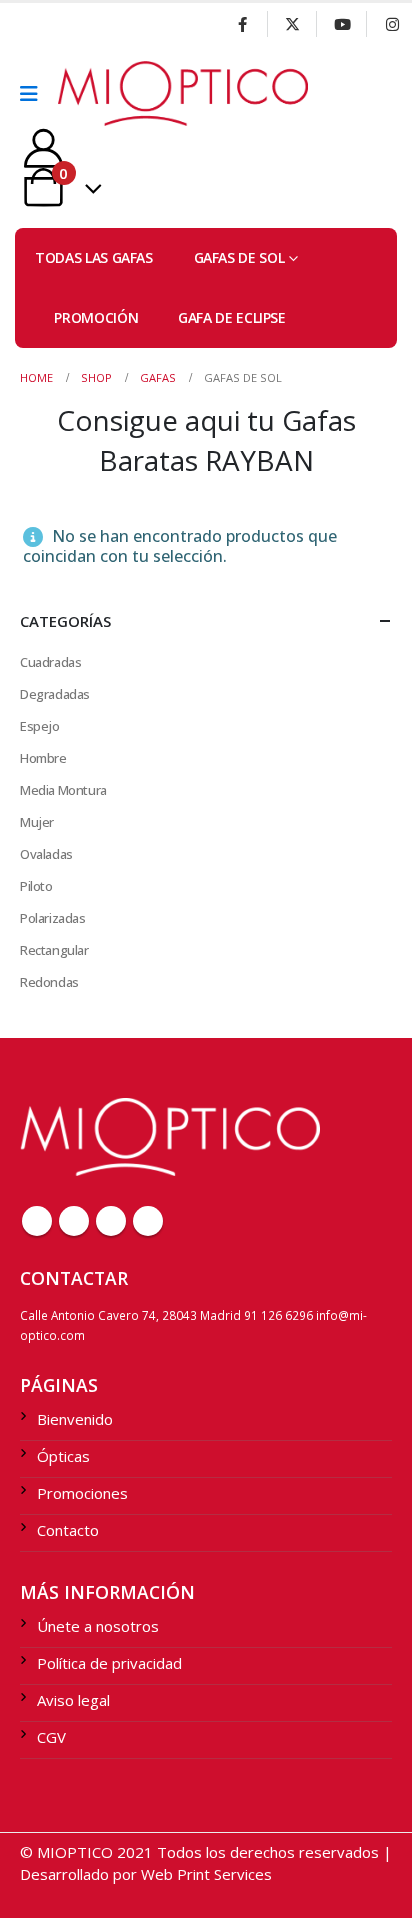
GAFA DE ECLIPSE (232, 317)
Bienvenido (75, 1419)
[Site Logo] (113, 93)
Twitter (74, 1221)
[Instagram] (392, 24)
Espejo (40, 726)
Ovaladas (46, 854)
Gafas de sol (239, 257)
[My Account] (43, 148)
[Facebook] (243, 24)
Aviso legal (73, 1700)
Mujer (37, 822)
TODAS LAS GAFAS (94, 257)
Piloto (36, 886)
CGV (51, 1737)
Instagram (148, 1221)
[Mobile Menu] (35, 94)
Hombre (43, 758)
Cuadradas (51, 662)
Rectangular (54, 950)
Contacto (68, 1530)
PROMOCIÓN (96, 317)
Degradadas (55, 694)
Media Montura (63, 790)
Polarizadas (53, 918)
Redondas (49, 982)
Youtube (111, 1221)
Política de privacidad (109, 1663)
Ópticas (63, 1456)
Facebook (37, 1221)
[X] (293, 24)
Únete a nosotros (98, 1626)
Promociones (82, 1493)
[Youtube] (342, 24)
